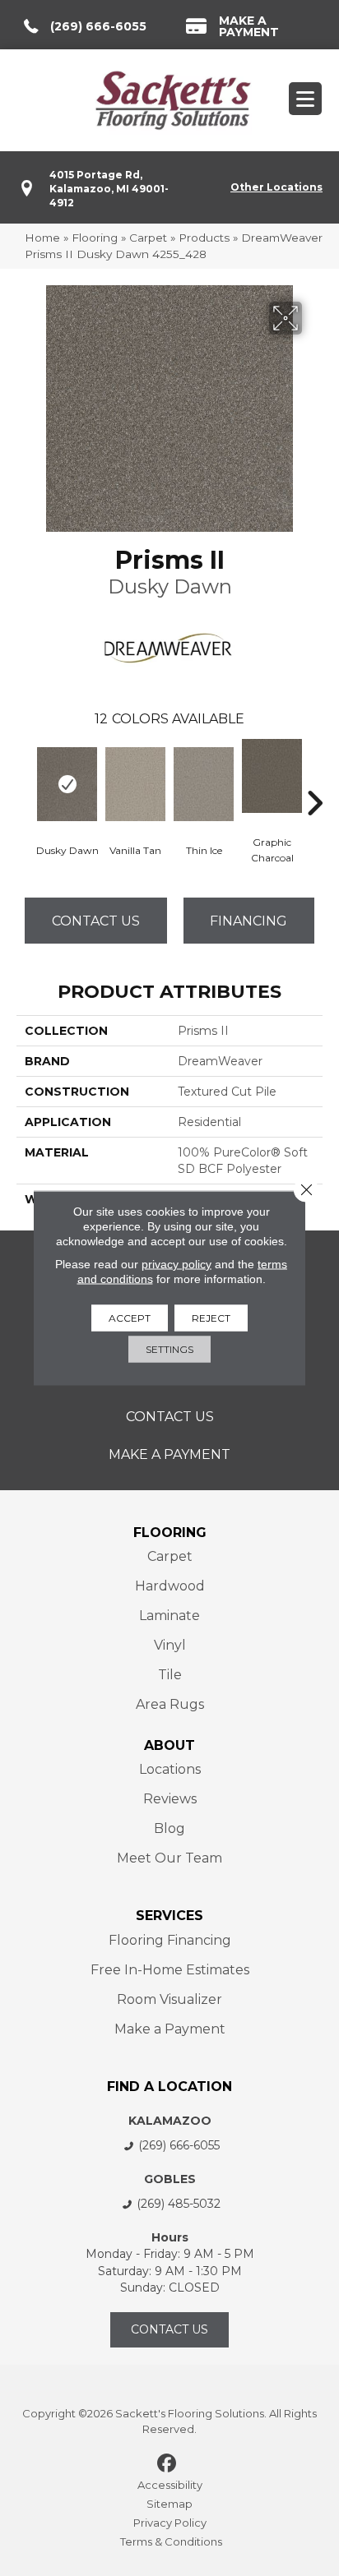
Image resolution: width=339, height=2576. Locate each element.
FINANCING (248, 921)
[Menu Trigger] (305, 99)
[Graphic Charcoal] (272, 776)
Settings (169, 1349)
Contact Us (96, 921)
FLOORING (170, 1533)
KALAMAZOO (170, 2121)
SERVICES (169, 1916)
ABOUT (169, 1745)
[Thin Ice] (204, 784)
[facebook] (167, 2464)
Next (314, 778)
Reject (211, 1318)
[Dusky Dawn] (67, 784)
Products (204, 238)
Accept (130, 1318)
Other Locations (276, 187)
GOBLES (170, 2179)
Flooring (95, 238)
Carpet (148, 238)
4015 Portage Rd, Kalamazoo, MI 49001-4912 (109, 189)
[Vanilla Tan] (135, 784)
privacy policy (176, 1264)
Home (42, 238)
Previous (25, 778)
